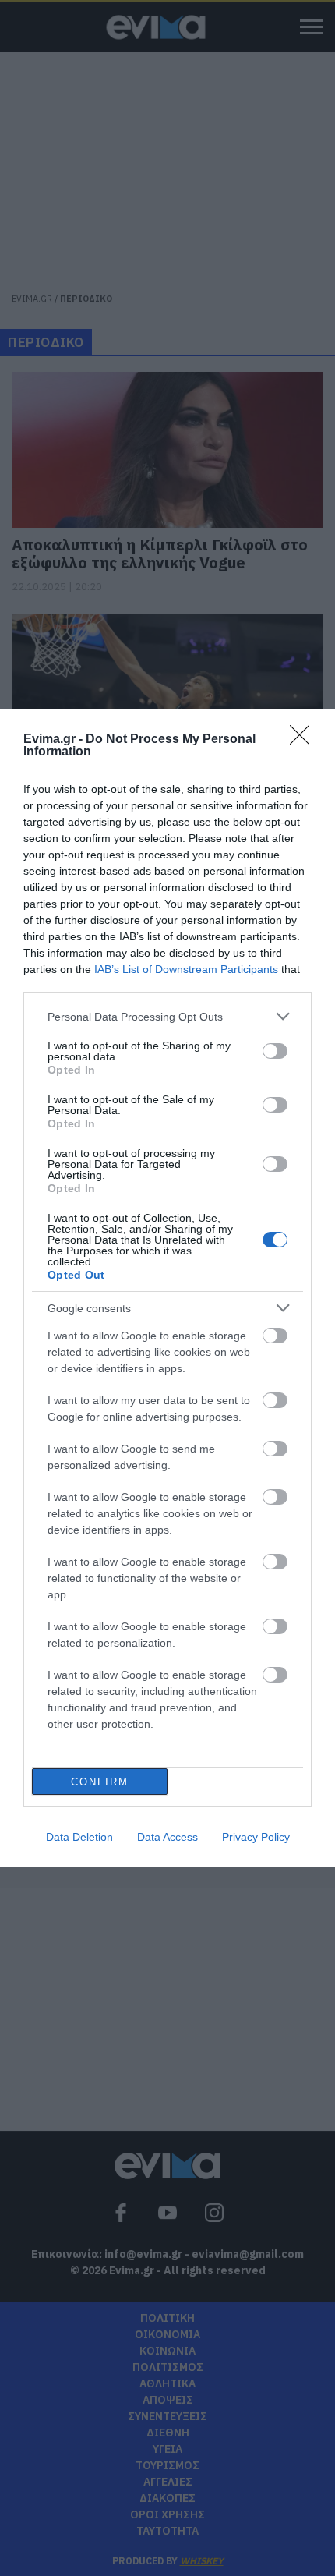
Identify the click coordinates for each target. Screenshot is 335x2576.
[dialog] (167, 1288)
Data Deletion (79, 1837)
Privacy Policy (256, 1837)
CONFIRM (100, 1782)
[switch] (275, 1051)
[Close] (305, 740)
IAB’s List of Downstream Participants (186, 969)
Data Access (167, 1837)
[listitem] (167, 1016)
